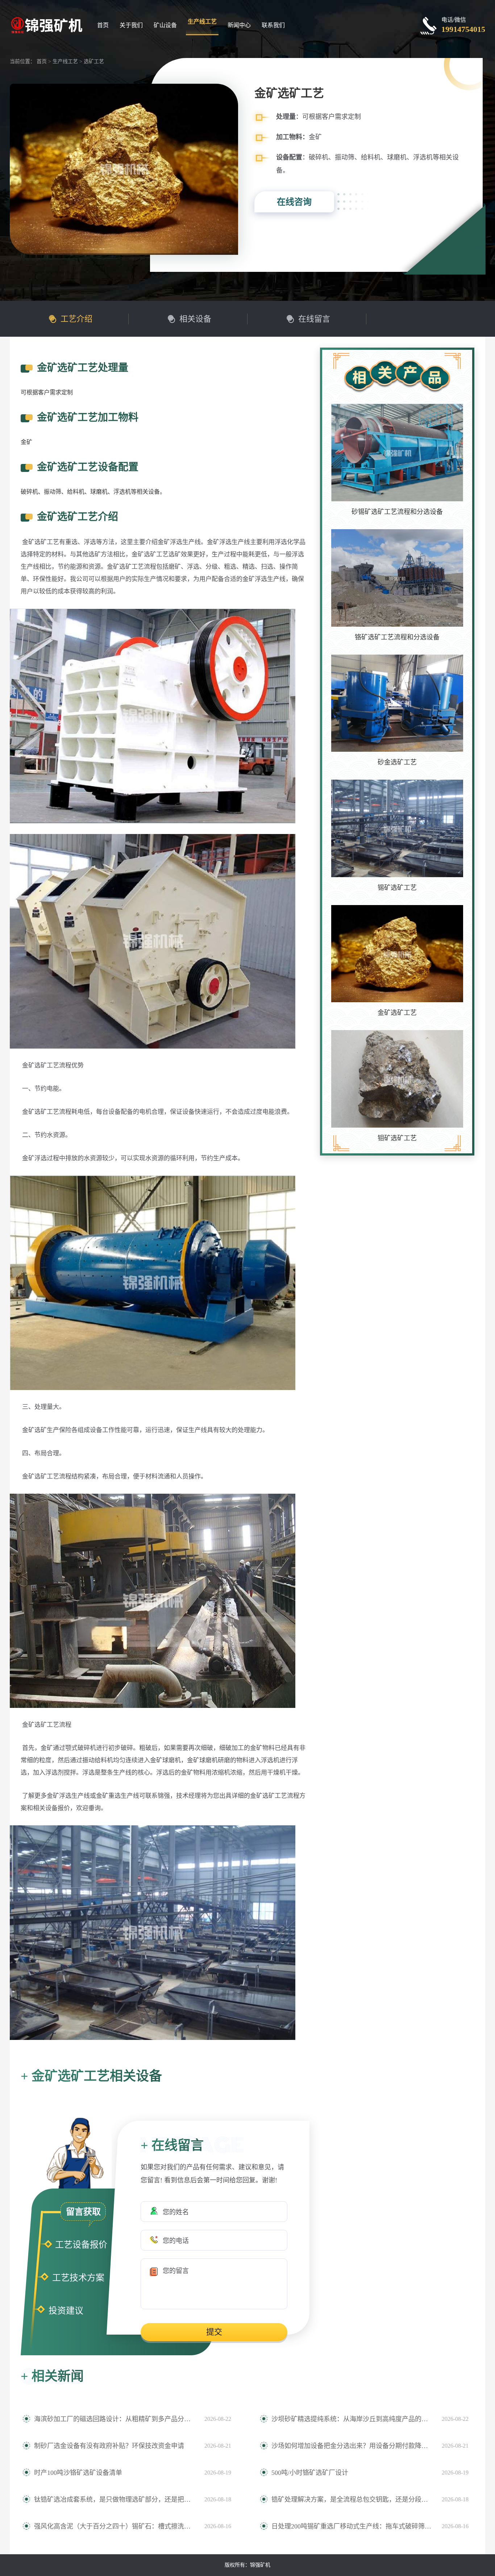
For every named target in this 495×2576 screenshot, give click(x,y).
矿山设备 (165, 25)
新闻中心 (239, 25)
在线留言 (314, 319)
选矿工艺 (94, 61)
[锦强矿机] (46, 24)
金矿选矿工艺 (397, 1013)
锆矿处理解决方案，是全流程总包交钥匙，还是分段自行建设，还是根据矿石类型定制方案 (353, 2500)
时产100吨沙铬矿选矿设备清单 (78, 2473)
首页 (103, 25)
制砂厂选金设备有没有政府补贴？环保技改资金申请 (109, 2446)
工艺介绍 (76, 319)
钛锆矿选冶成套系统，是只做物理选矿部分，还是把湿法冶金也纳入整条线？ (116, 2500)
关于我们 (131, 25)
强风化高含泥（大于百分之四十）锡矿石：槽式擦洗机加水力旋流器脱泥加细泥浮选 (116, 2526)
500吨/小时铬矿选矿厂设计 (310, 2473)
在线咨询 (294, 202)
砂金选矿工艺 (397, 762)
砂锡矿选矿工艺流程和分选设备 (397, 512)
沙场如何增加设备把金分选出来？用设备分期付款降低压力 (353, 2446)
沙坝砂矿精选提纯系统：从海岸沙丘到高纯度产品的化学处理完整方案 (353, 2419)
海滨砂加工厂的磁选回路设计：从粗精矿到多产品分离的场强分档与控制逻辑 (116, 2419)
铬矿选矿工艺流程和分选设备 (397, 637)
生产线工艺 (202, 22)
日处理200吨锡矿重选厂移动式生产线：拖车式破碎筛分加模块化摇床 (353, 2526)
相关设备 (195, 319)
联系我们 (273, 25)
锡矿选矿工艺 (397, 888)
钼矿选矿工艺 (397, 1138)
